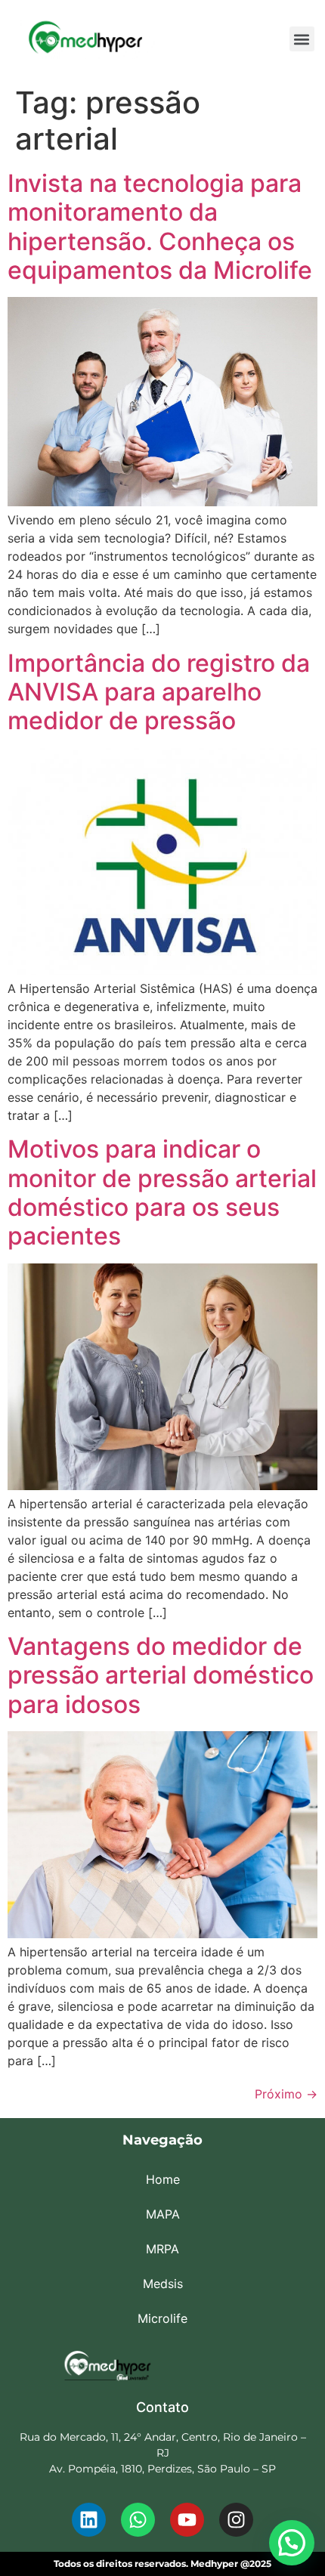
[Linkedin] (89, 2520)
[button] (302, 39)
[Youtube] (187, 2520)
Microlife (162, 2318)
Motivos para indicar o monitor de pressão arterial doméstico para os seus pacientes (162, 1192)
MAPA (163, 2214)
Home (163, 2179)
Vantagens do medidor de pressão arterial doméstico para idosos (161, 1675)
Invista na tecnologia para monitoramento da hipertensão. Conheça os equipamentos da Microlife (160, 227)
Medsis (163, 2284)
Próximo (286, 2094)
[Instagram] (236, 2520)
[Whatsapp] (138, 2520)
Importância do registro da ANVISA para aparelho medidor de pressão (159, 692)
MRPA (162, 2249)
